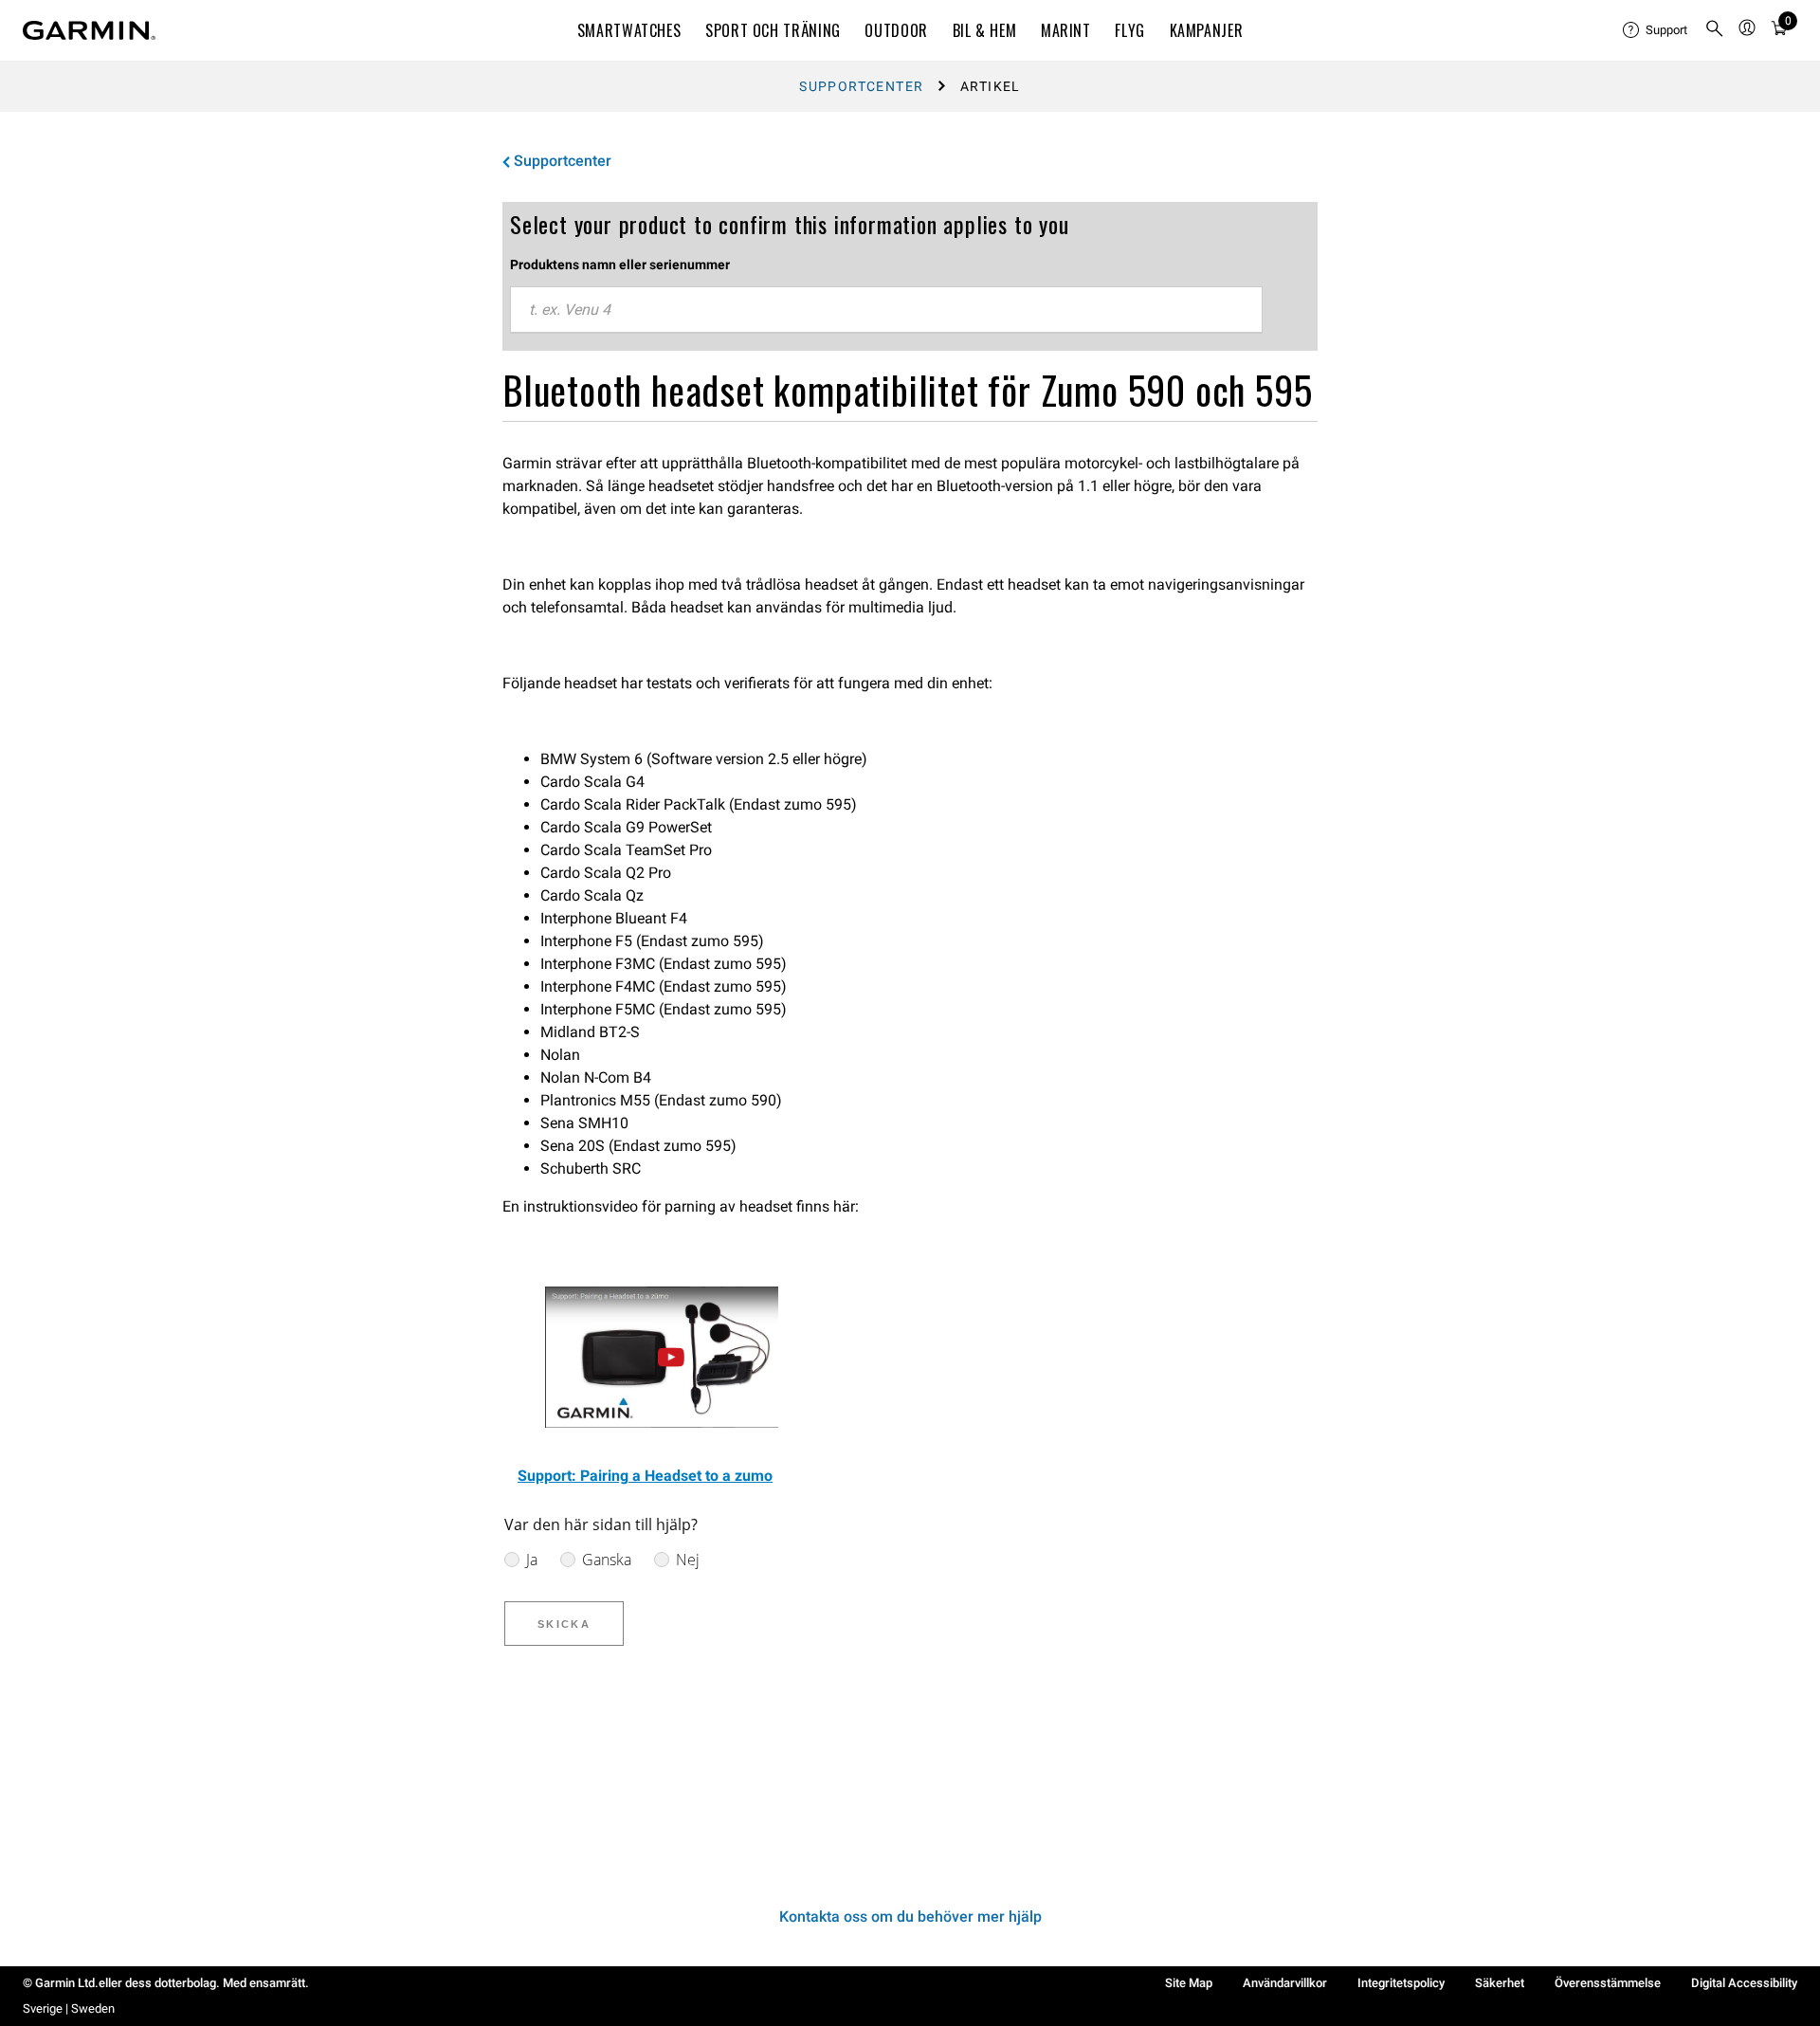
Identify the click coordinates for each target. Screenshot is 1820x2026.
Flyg (1130, 30)
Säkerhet (1500, 1983)
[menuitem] (1656, 30)
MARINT (1066, 30)
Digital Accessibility (1744, 1983)
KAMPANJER (1207, 30)
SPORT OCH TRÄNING (773, 30)
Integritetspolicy (1401, 1983)
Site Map (1189, 1983)
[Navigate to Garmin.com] (89, 30)
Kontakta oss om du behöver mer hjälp (910, 1916)
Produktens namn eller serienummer (620, 265)
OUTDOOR (896, 30)
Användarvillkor (1285, 1983)
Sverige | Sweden (69, 2008)
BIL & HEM (985, 30)
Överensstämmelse (1608, 1983)
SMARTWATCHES (629, 30)
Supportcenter (861, 86)
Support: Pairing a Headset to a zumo (645, 1476)
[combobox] (886, 310)
